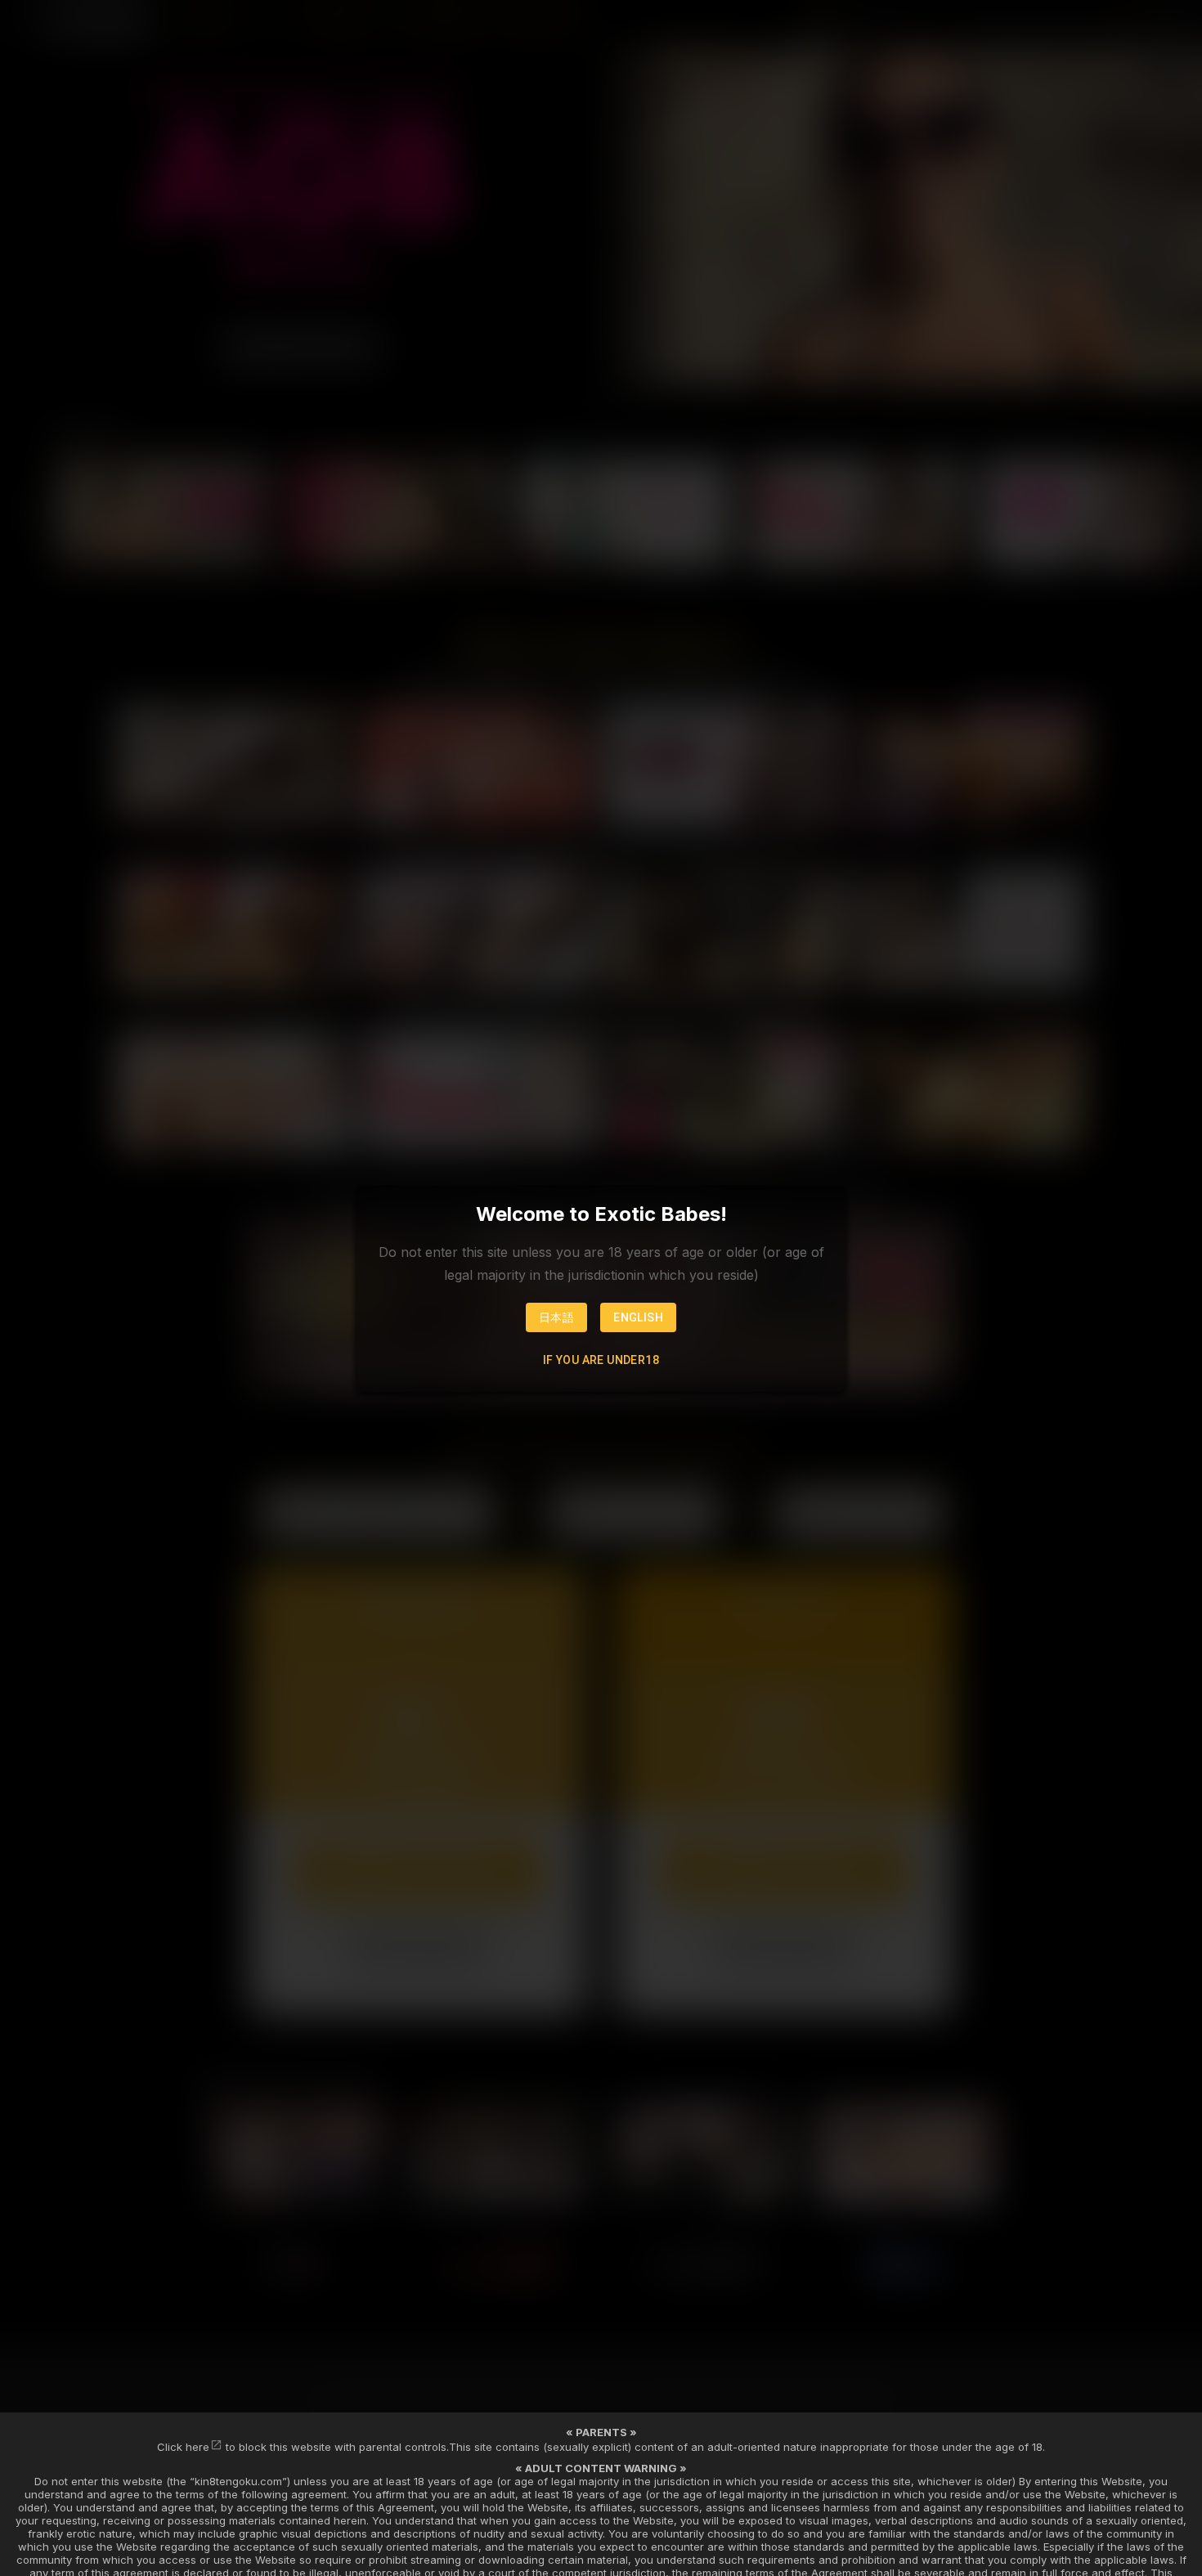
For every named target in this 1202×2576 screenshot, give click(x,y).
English (638, 1317)
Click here (183, 2447)
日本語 (556, 1317)
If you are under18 (601, 1360)
